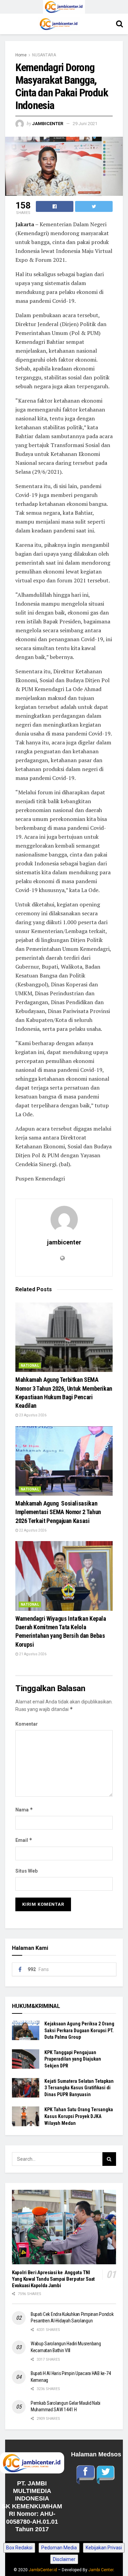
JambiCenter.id (43, 2570)
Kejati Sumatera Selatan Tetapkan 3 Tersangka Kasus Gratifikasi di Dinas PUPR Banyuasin (79, 2088)
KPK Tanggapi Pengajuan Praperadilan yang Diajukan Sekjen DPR (73, 2059)
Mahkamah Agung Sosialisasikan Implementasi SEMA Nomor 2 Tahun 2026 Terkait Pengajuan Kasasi (58, 1512)
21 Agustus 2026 (32, 1654)
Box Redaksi (19, 2548)
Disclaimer (64, 2559)
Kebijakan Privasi (104, 2548)
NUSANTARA (44, 55)
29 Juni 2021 (85, 124)
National (30, 1366)
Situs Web (26, 1871)
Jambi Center (101, 2570)
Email (24, 1840)
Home (21, 55)
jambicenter (48, 124)
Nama (24, 1810)
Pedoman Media (59, 2548)
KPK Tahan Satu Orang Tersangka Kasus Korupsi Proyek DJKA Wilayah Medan (79, 2116)
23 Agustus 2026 (32, 1415)
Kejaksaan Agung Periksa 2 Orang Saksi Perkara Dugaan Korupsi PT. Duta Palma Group (79, 2030)
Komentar (27, 1724)
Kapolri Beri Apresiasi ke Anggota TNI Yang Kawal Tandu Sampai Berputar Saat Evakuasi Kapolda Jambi (53, 2279)
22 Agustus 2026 (32, 1530)
